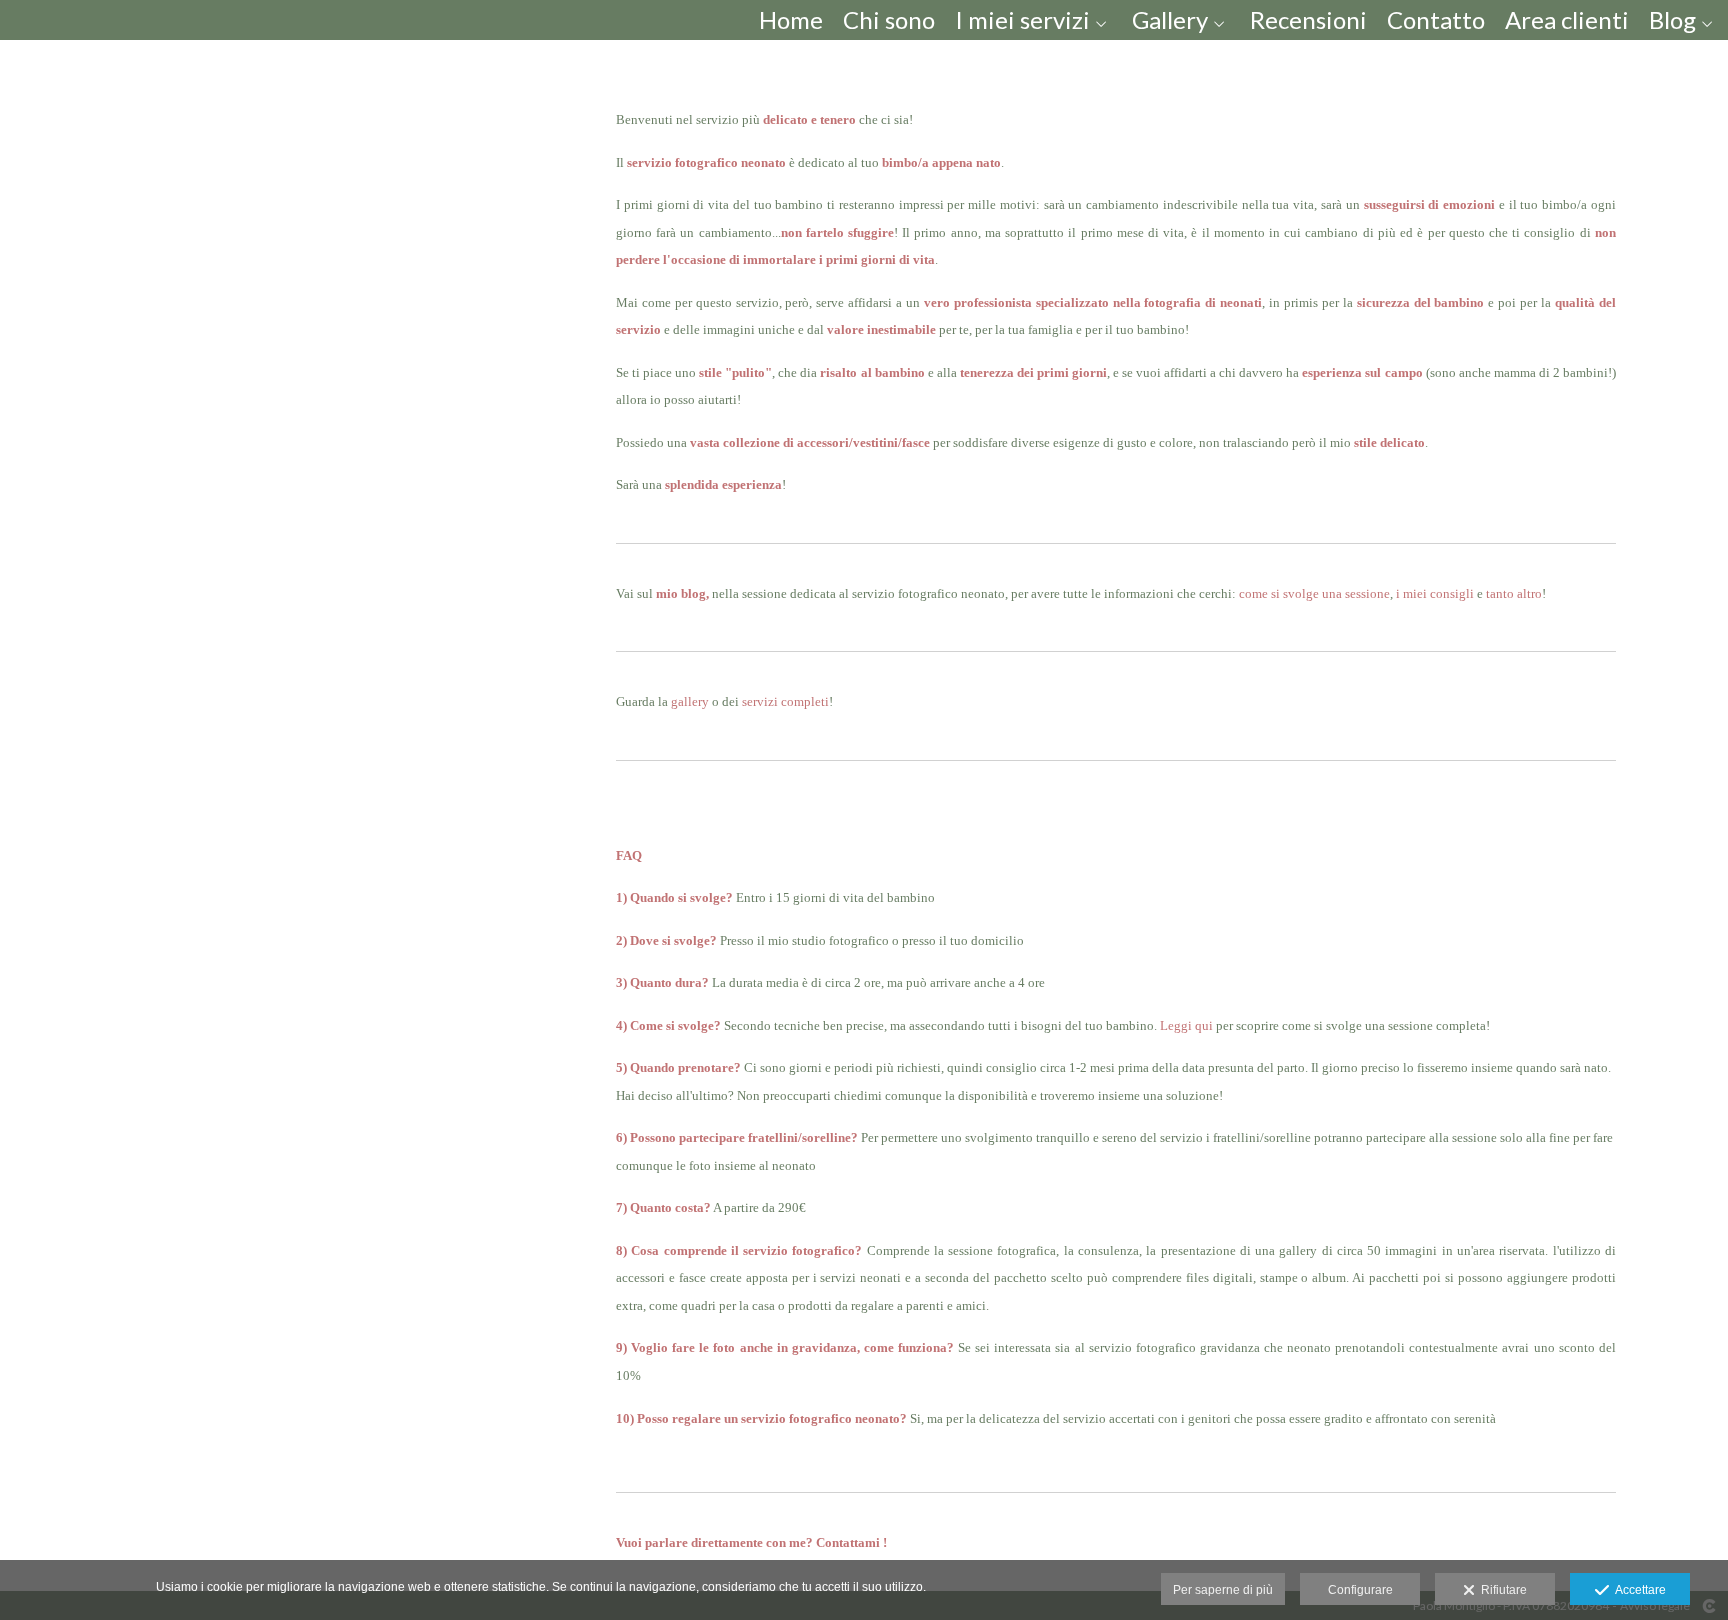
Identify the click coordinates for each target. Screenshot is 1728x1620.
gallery (691, 701)
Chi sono (889, 20)
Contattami (848, 1542)
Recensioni (1308, 20)
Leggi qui (1186, 1025)
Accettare (1637, 1590)
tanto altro (1514, 593)
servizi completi (785, 701)
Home (791, 20)
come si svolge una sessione (1314, 593)
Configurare (1360, 1590)
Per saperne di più (1223, 1590)
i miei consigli (1435, 593)
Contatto (1436, 20)
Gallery (1170, 20)
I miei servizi (1022, 20)
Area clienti (1567, 20)
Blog (1672, 20)
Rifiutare (1501, 1590)
